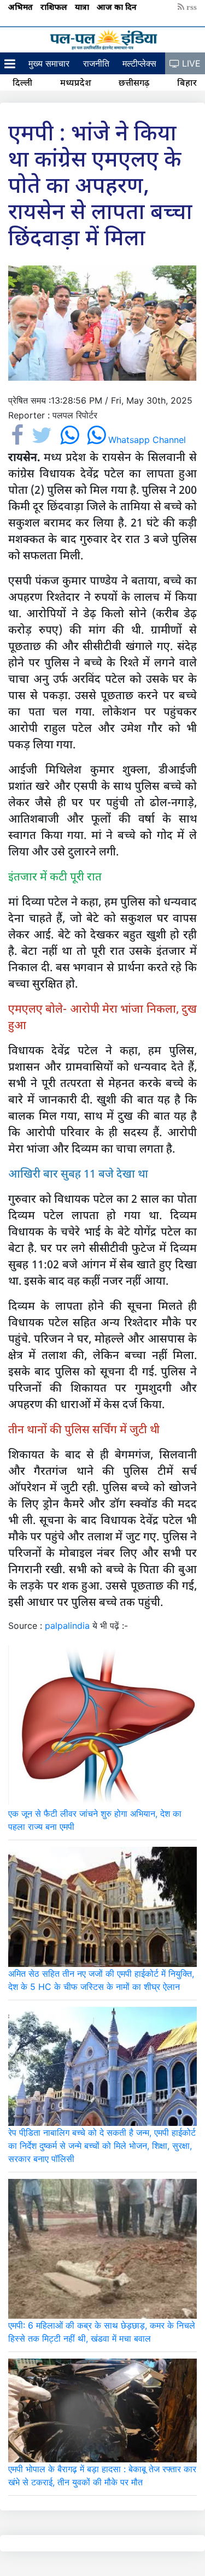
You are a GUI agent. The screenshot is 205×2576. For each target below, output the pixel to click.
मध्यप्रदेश (76, 82)
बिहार (187, 82)
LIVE (190, 63)
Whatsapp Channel (147, 440)
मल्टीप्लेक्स (139, 63)
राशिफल (55, 7)
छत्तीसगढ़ (134, 82)
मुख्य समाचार (49, 63)
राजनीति (96, 63)
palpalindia (67, 1626)
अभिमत (22, 7)
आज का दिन (118, 7)
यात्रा (83, 7)
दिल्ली (22, 82)
